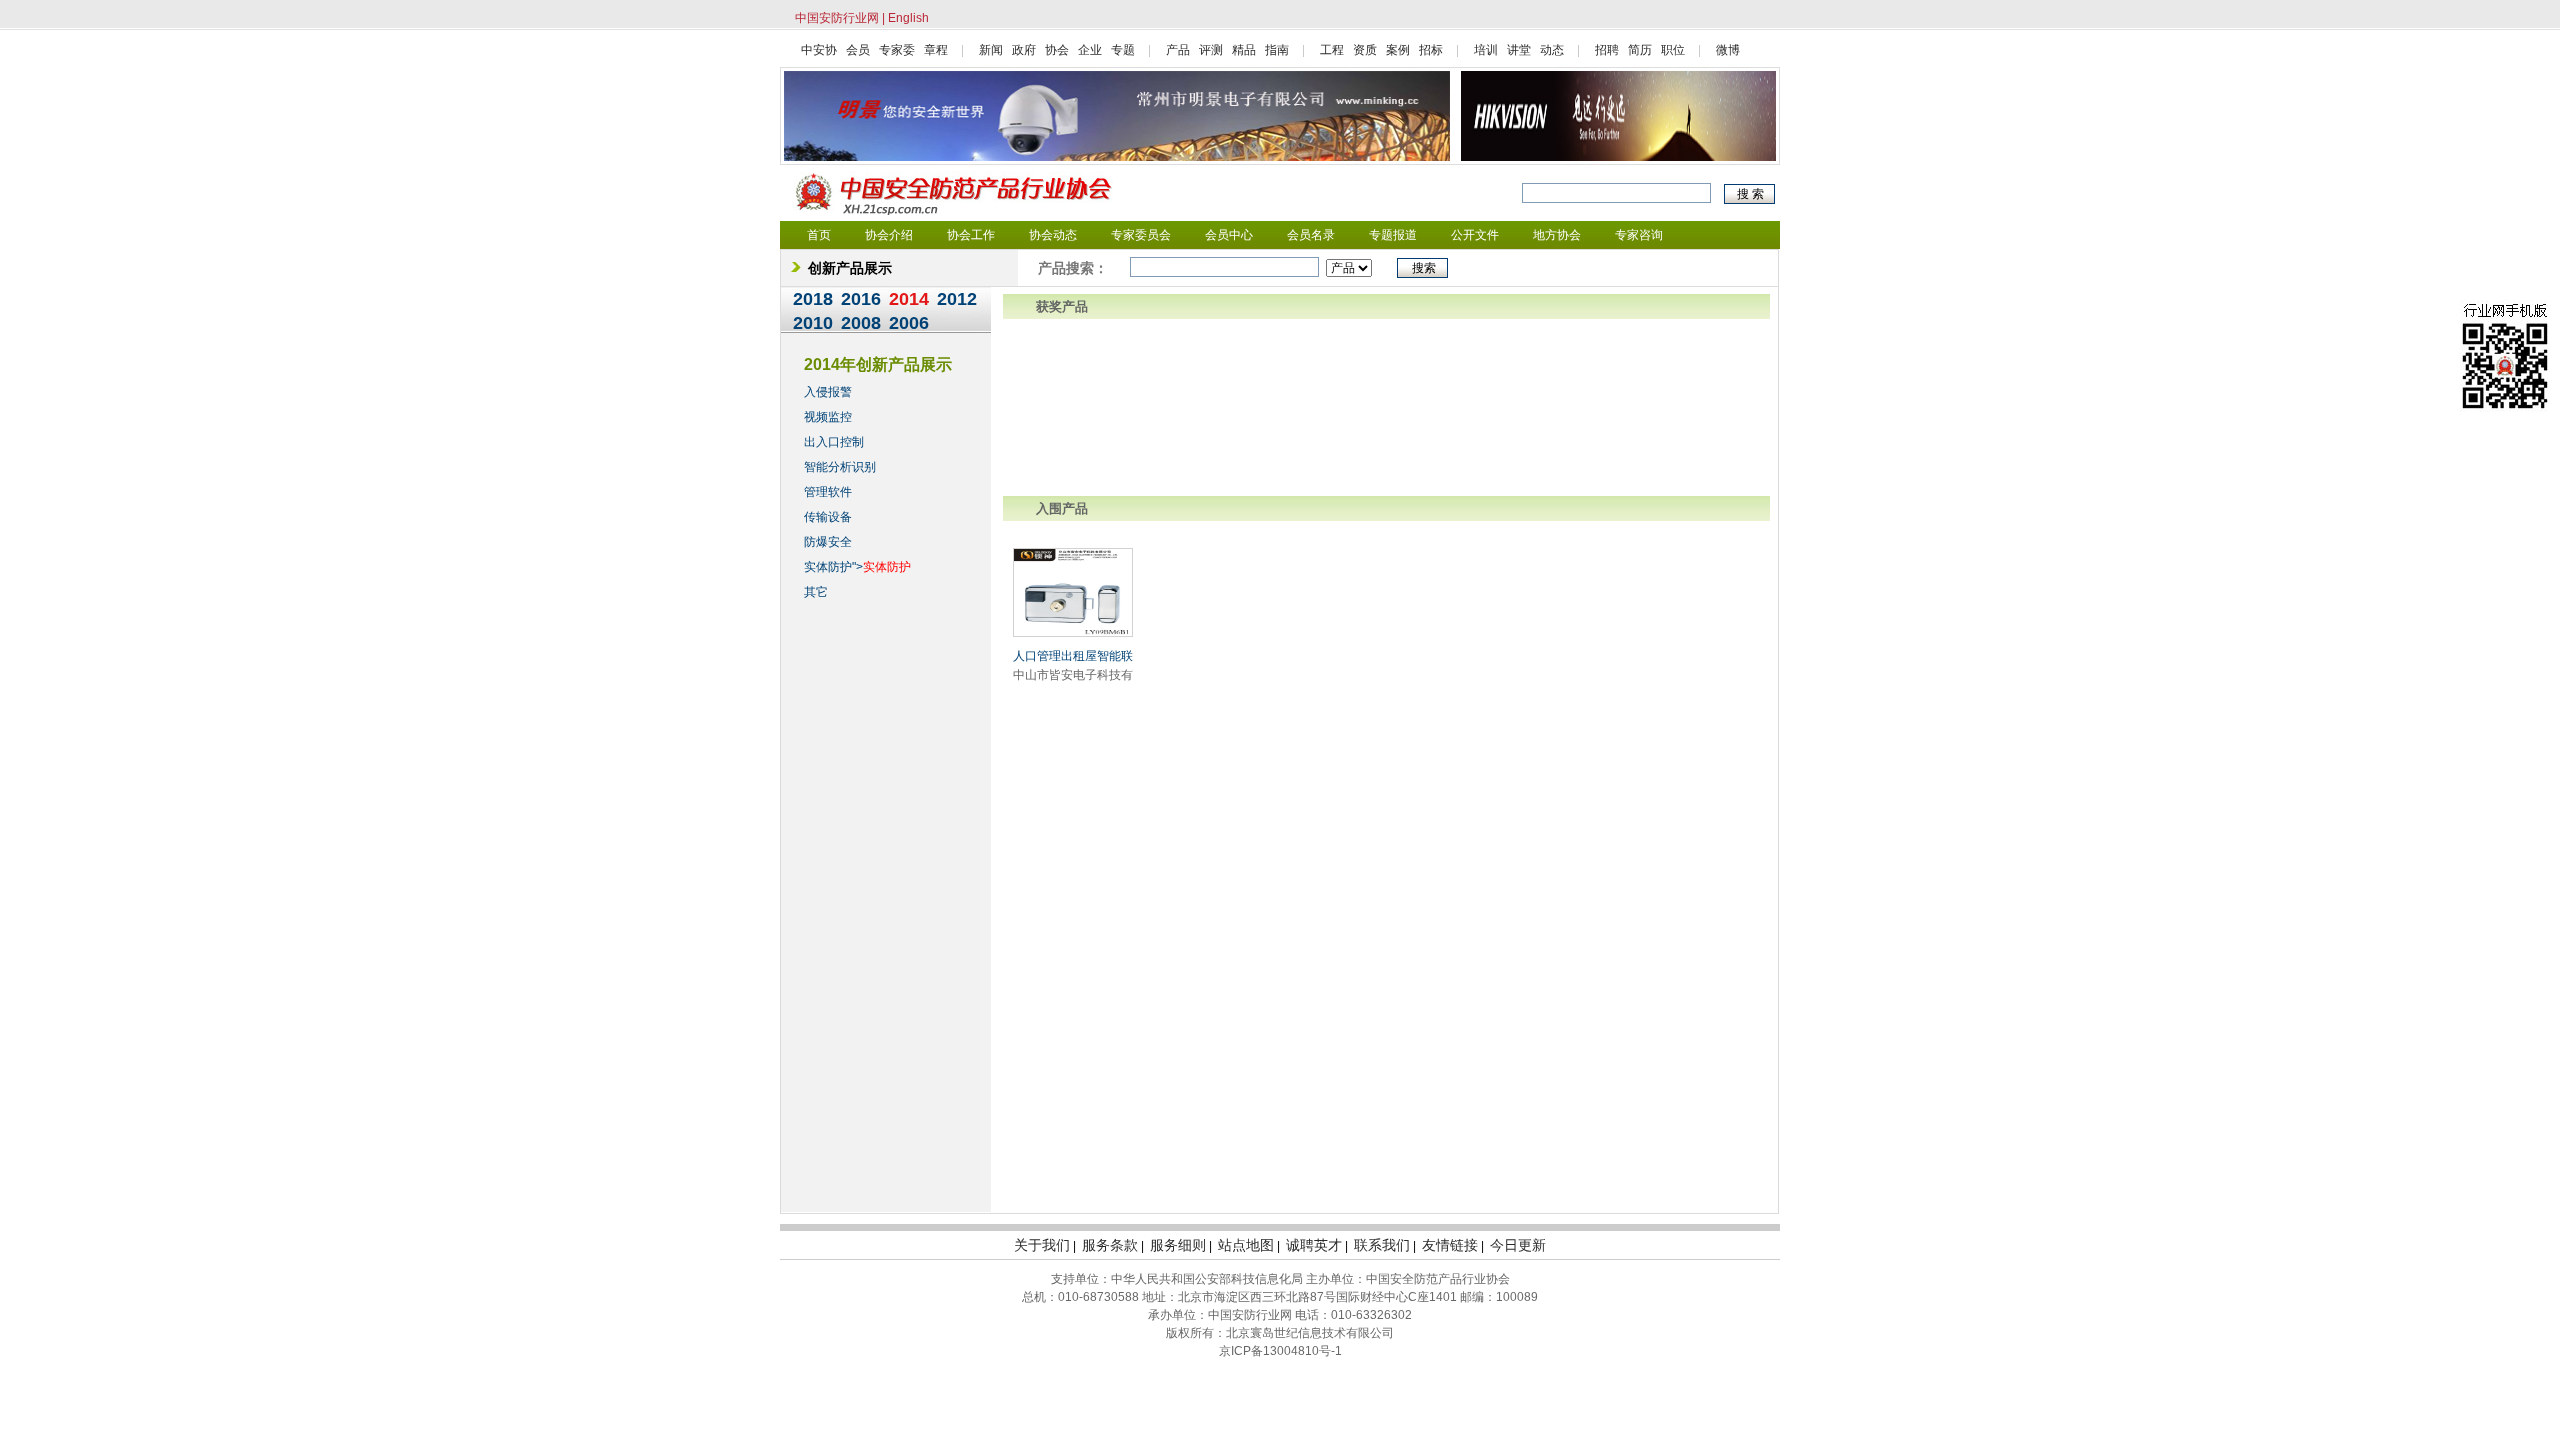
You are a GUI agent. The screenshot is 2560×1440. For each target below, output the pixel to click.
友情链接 (1450, 1245)
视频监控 (828, 417)
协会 (1057, 50)
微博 (1728, 50)
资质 (1365, 50)
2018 (813, 299)
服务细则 (1178, 1245)
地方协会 (1557, 235)
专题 (1123, 50)
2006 (909, 323)
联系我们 (1382, 1245)
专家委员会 (1141, 235)
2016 (861, 299)
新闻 (991, 50)
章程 (936, 50)
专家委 (897, 50)
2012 (957, 299)
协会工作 (971, 235)
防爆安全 (828, 542)
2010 (813, 323)
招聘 (1607, 50)
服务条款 (1110, 1245)
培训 (1486, 50)
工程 (1332, 50)
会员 (858, 50)
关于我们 (1042, 1245)
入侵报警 (828, 392)
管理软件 (828, 492)
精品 (1244, 50)
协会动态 (1053, 235)
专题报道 (1393, 235)
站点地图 (1246, 1245)
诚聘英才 (1314, 1245)
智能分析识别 (840, 467)
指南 (1277, 50)
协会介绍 (889, 235)
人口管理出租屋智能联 (1073, 656)
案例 (1398, 50)
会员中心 (1229, 235)
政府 (1024, 50)
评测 (1211, 50)
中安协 (819, 50)
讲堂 (1519, 50)
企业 (1090, 50)
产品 (1178, 50)
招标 (1431, 50)
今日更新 (1518, 1245)
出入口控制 (834, 442)
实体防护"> (857, 567)
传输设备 (828, 517)
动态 (1552, 50)
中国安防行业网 (837, 18)
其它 (816, 592)
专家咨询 (1639, 235)
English (908, 18)
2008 (861, 323)
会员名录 (1311, 235)
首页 (819, 235)
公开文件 (1475, 235)
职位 (1673, 50)
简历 (1640, 50)
